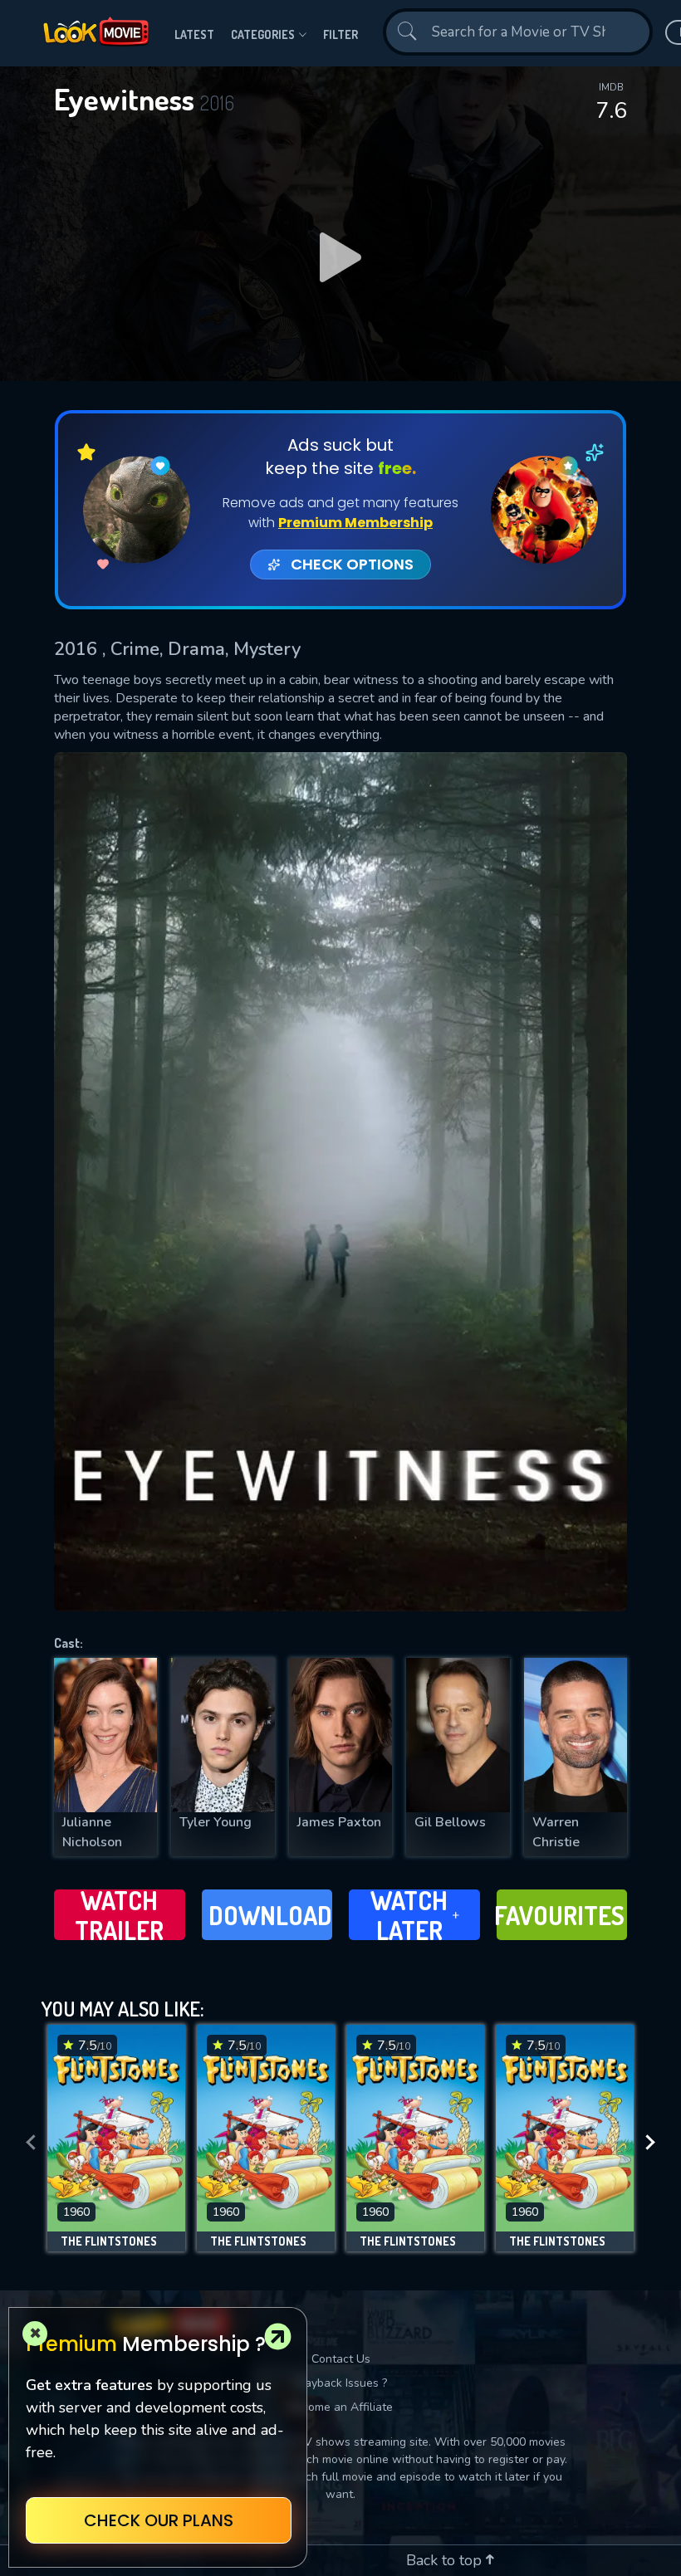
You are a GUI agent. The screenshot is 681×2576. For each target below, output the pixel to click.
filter (340, 34)
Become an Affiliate (340, 2407)
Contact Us (341, 2359)
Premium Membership (355, 523)
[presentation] (31, 2142)
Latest (194, 34)
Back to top (446, 2560)
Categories (263, 34)
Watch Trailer (119, 1915)
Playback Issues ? (341, 2383)
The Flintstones (109, 2241)
